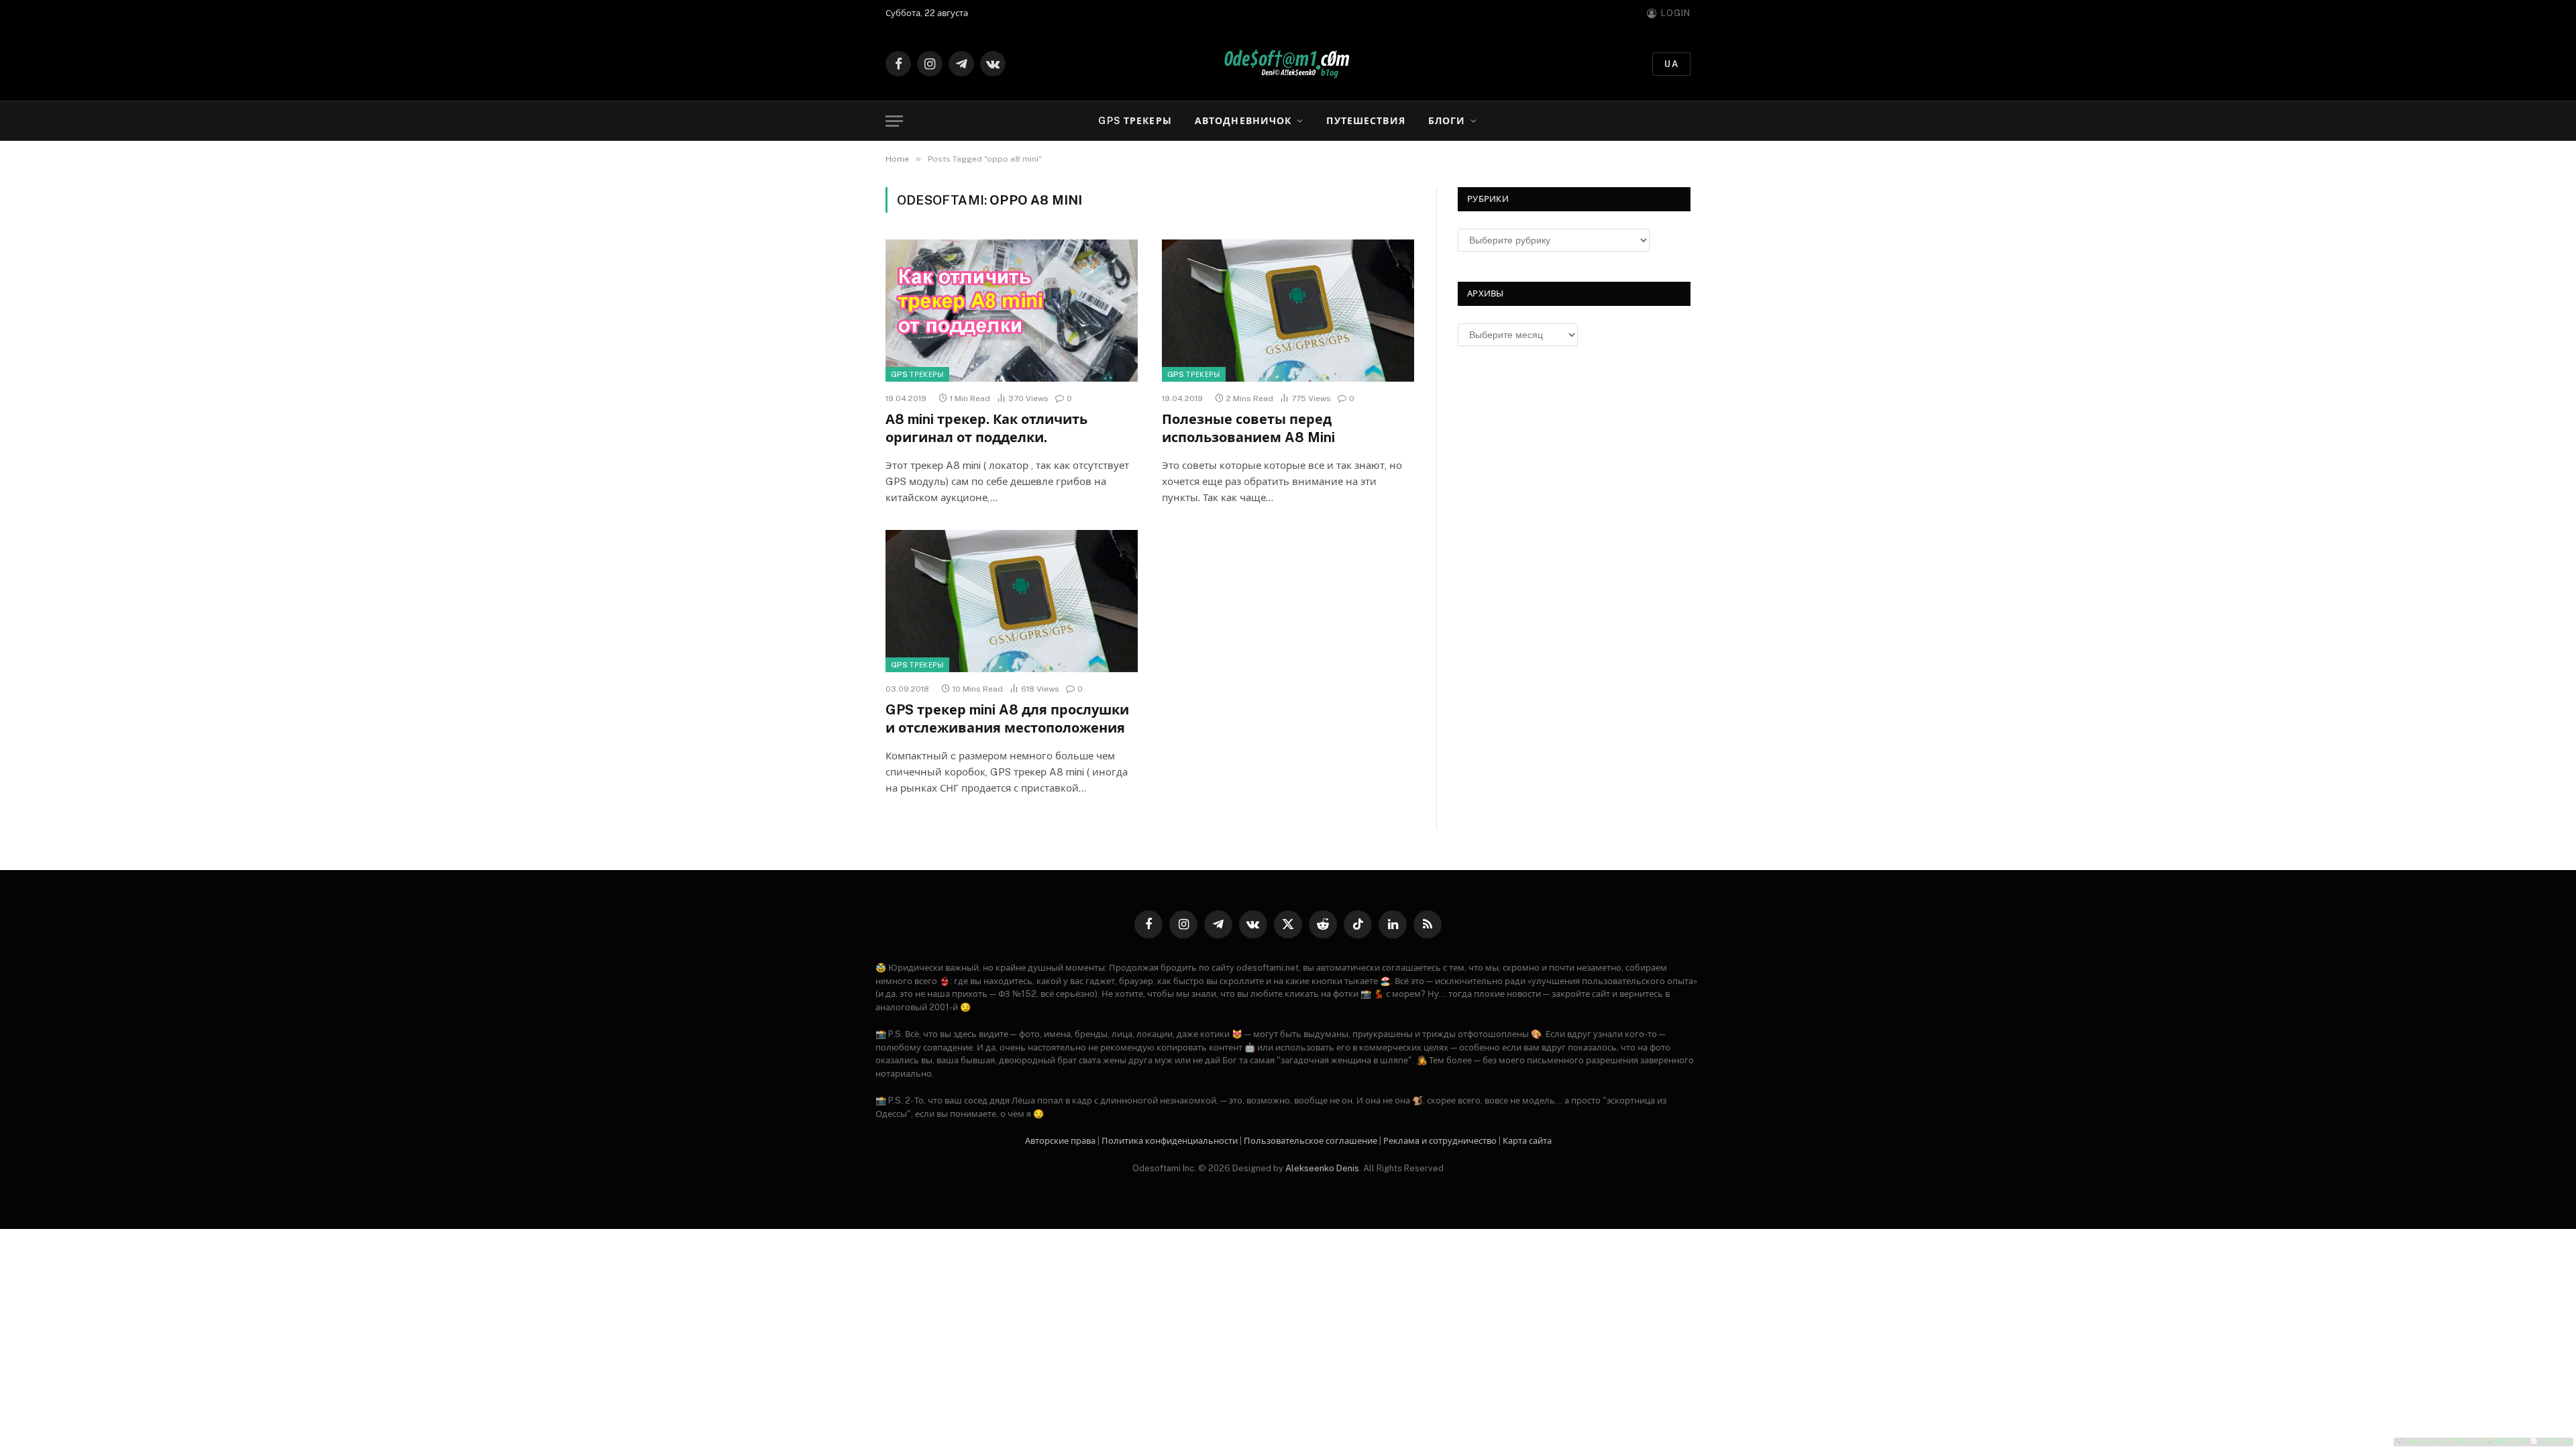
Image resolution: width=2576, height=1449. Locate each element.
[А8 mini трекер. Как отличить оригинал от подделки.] (1012, 311)
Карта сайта (1527, 1141)
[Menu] (894, 121)
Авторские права (1060, 1141)
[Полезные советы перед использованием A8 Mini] (1288, 311)
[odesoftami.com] (1288, 64)
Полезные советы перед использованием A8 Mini (1248, 428)
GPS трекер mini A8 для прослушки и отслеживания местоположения (1007, 719)
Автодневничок (1243, 121)
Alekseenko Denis (1322, 1168)
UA (1671, 64)
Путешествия (1365, 121)
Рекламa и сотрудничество (1440, 1141)
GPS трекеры (1135, 121)
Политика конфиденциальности (1170, 1141)
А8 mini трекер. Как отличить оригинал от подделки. (986, 428)
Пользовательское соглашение (1310, 1141)
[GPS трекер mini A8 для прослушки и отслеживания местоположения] (1012, 601)
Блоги (1447, 121)
